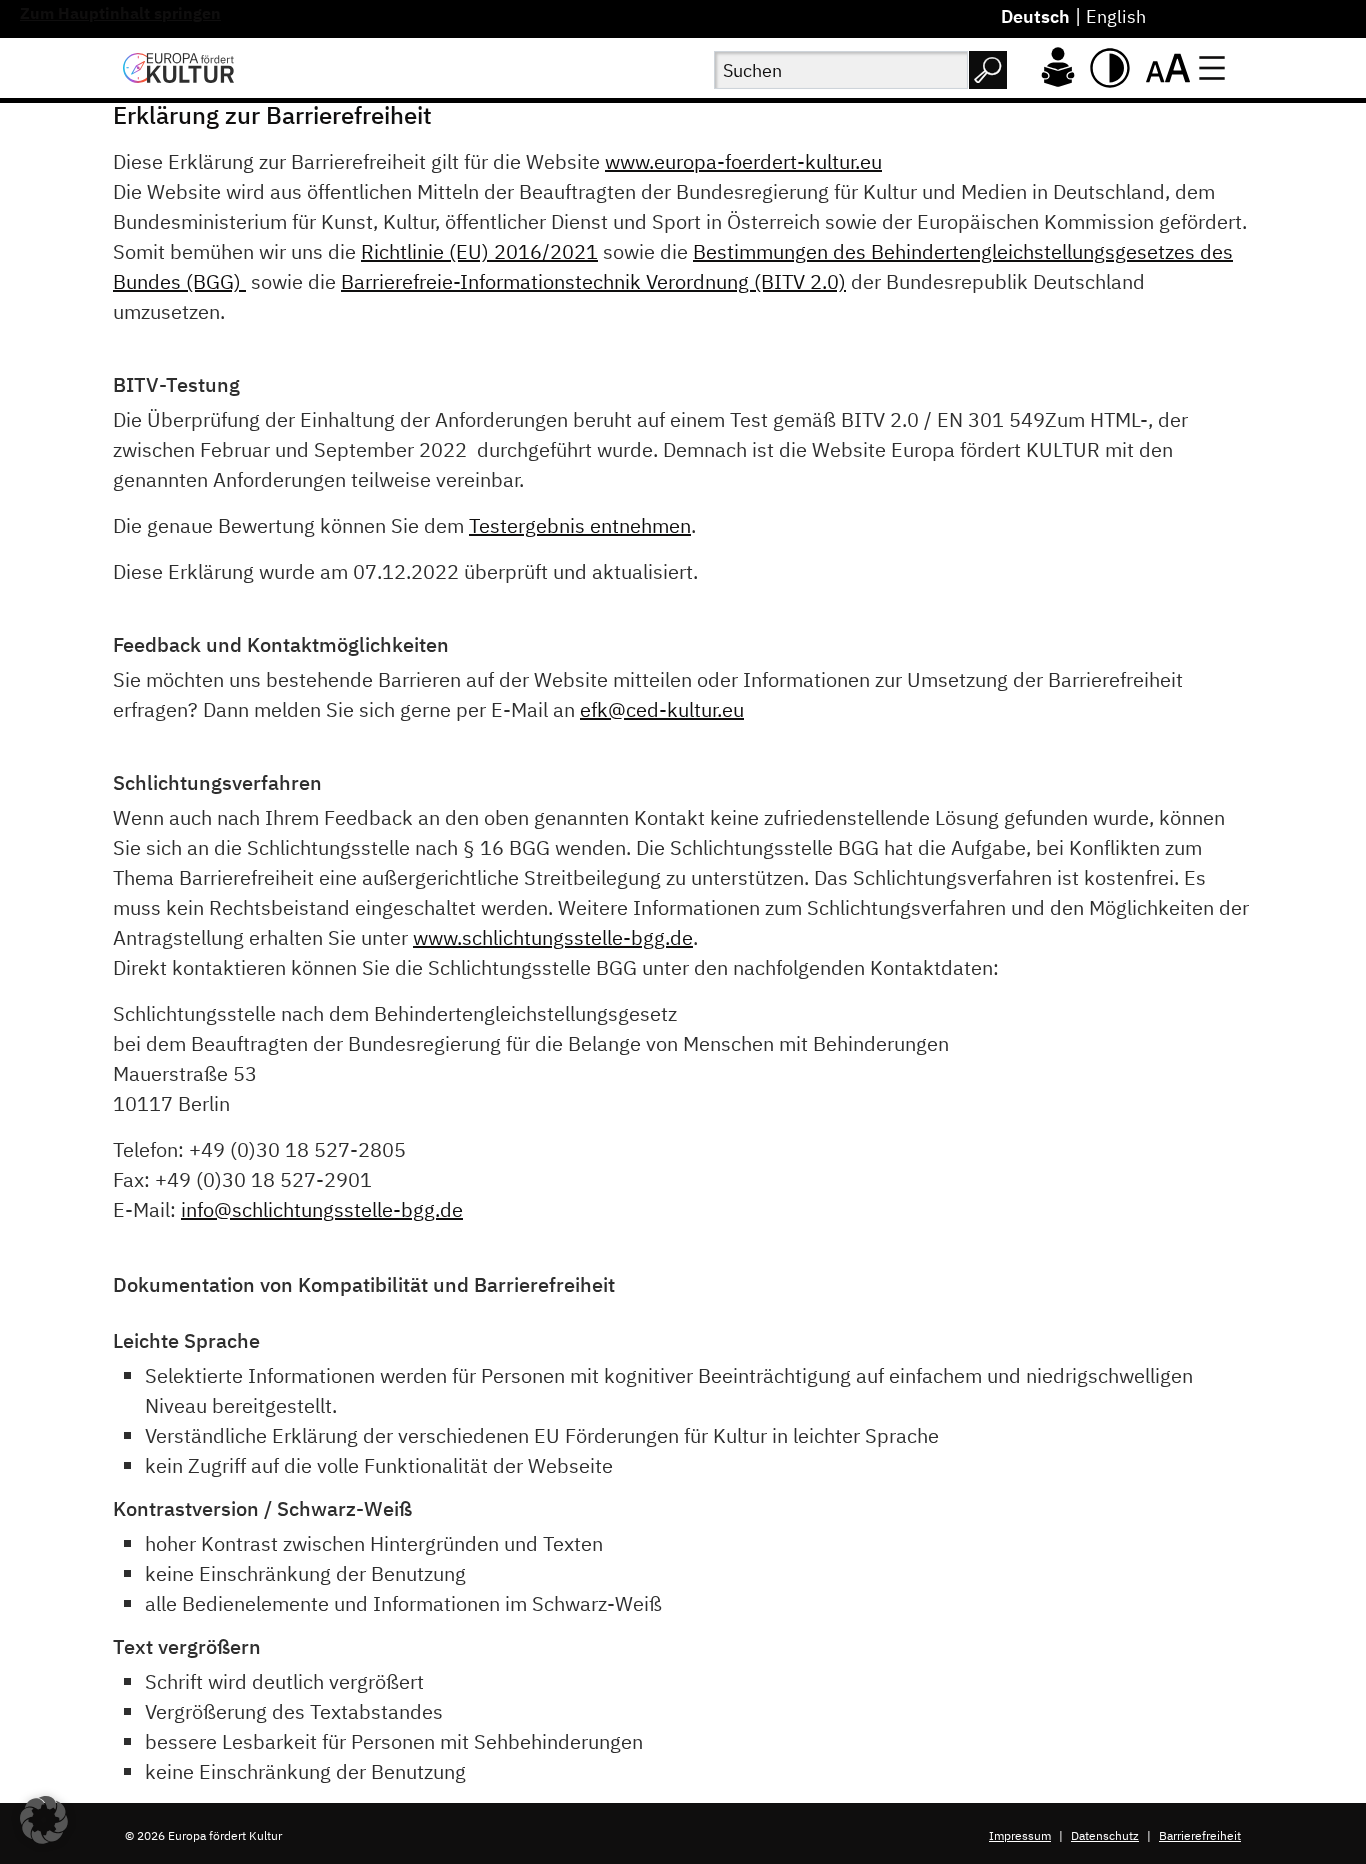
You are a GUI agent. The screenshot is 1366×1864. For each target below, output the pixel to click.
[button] (44, 1820)
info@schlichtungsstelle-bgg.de (322, 1209)
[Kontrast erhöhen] (1110, 68)
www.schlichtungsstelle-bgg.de (553, 937)
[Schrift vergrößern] (1168, 68)
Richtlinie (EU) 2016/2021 (479, 251)
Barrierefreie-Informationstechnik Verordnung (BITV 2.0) (593, 281)
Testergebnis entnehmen (580, 525)
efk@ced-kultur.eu (662, 709)
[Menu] (1212, 68)
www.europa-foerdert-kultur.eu (743, 161)
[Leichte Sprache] (1058, 65)
